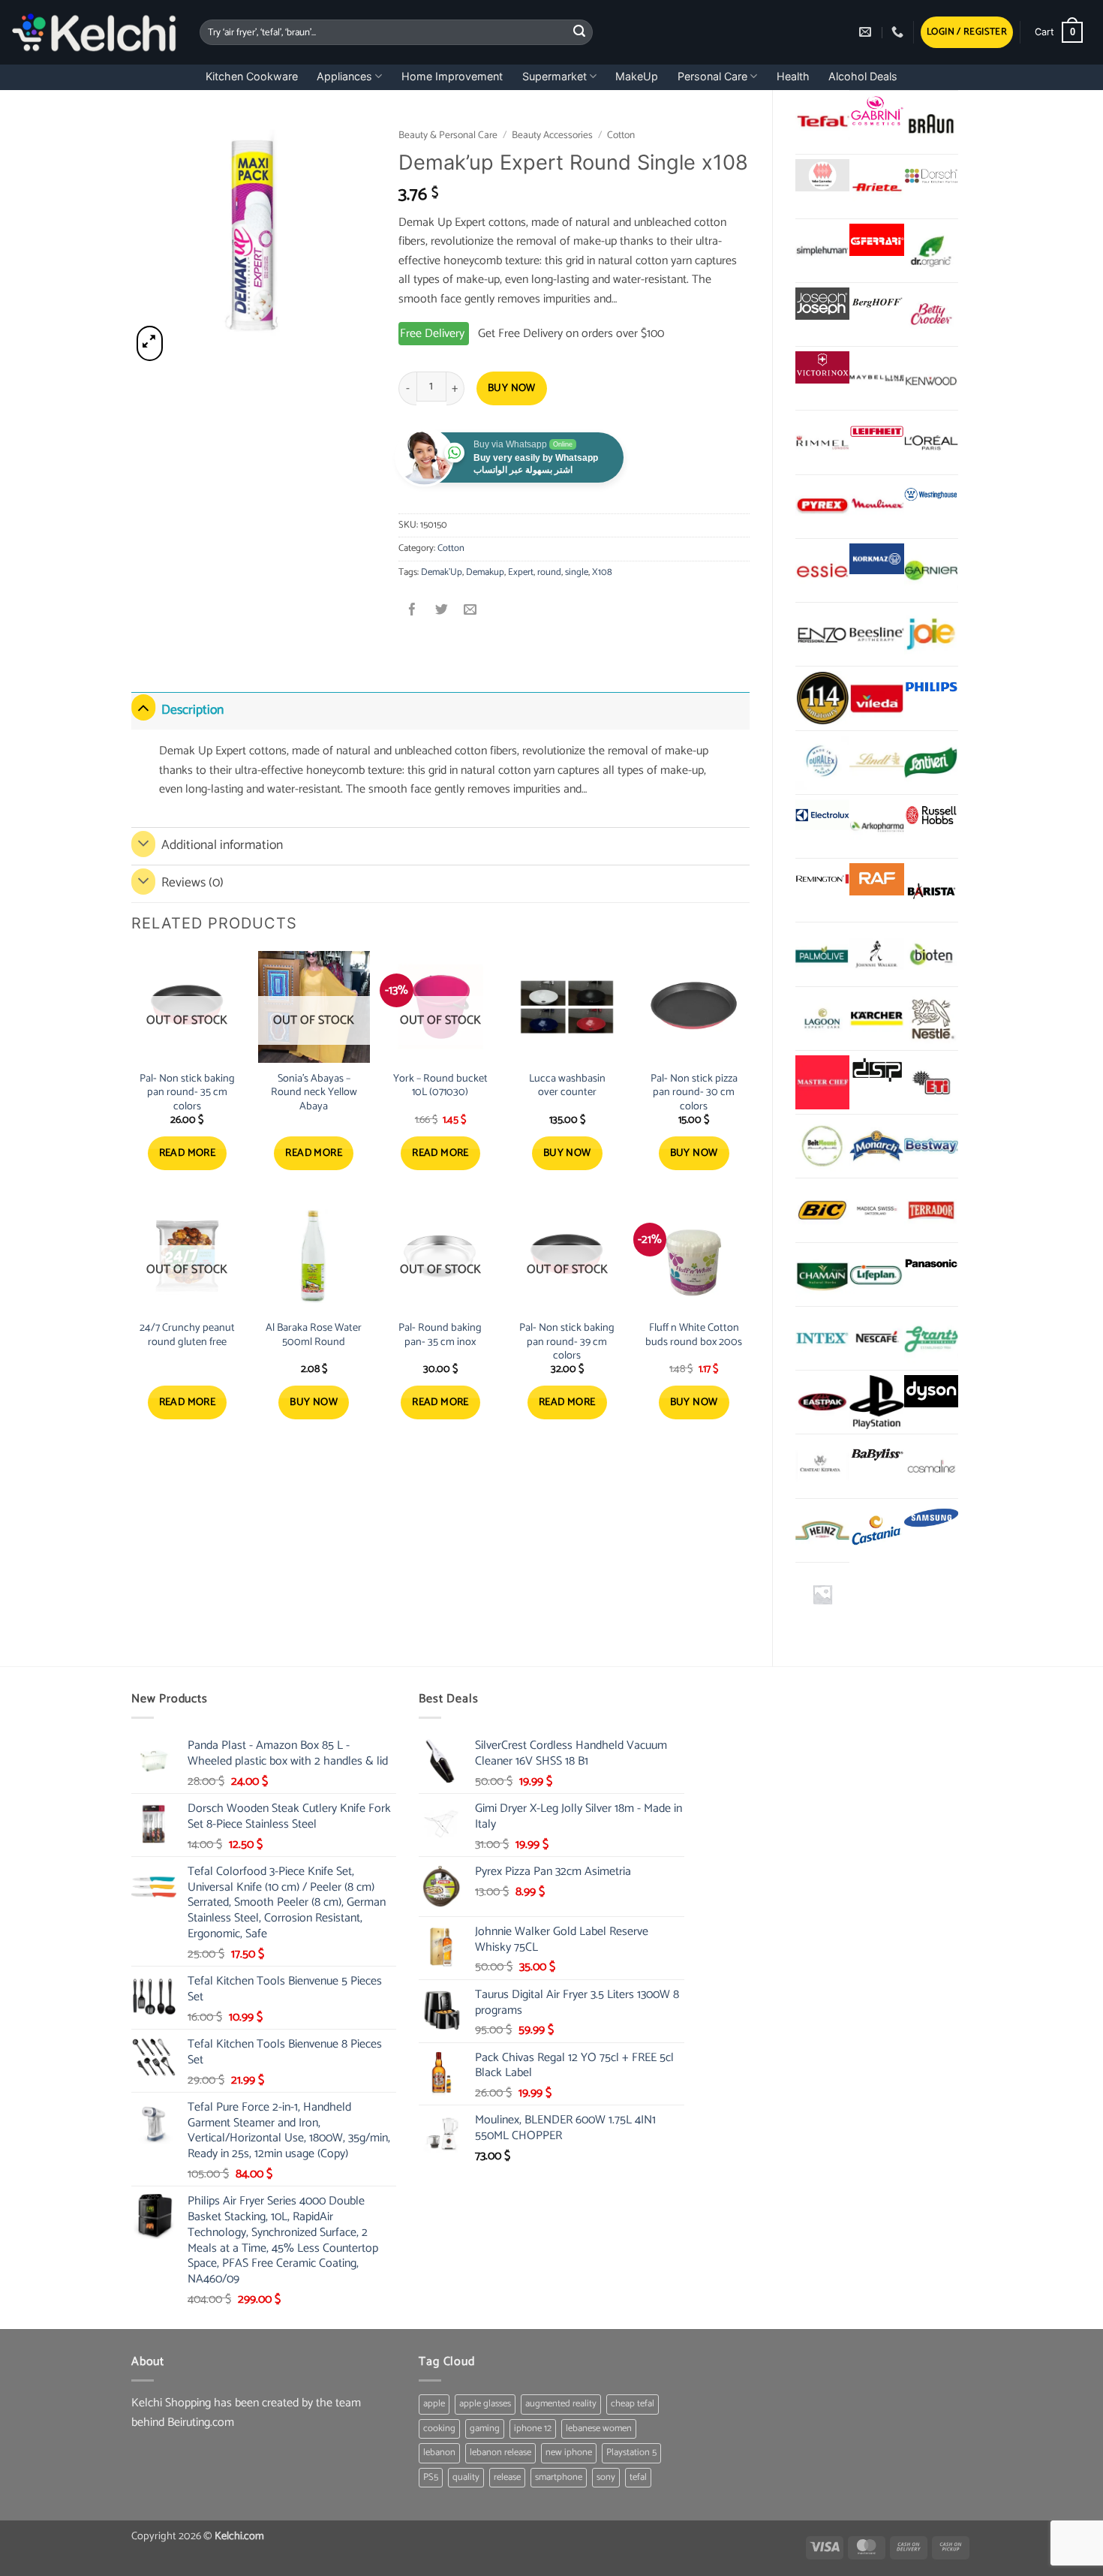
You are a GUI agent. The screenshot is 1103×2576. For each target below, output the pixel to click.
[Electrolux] (822, 816)
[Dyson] (931, 1391)
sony (606, 2477)
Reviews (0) (192, 883)
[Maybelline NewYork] (876, 378)
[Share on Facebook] (413, 611)
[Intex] (822, 1338)
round (549, 572)
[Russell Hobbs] (931, 816)
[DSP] (876, 1071)
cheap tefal (633, 2404)
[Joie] (931, 634)
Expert (521, 572)
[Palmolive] (822, 954)
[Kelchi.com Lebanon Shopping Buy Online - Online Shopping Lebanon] (94, 32)
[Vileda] (876, 698)
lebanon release (500, 2453)
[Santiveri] (931, 763)
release (507, 2477)
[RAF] (876, 879)
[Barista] (931, 890)
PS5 (431, 2477)
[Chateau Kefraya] (822, 1466)
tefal (638, 2477)
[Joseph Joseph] (822, 304)
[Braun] (931, 122)
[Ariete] (876, 186)
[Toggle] (143, 707)
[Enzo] (822, 634)
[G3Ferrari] (876, 240)
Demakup (485, 572)
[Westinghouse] (931, 496)
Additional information (222, 846)
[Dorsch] (931, 175)
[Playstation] (876, 1402)
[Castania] (876, 1530)
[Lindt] (876, 763)
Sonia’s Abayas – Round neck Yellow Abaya (314, 1093)
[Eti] (931, 1082)
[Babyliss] (876, 1455)
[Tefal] (822, 122)
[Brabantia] (822, 1594)
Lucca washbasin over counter (567, 1086)
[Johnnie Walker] (876, 954)
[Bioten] (931, 954)
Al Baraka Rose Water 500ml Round (314, 1335)
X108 (602, 572)
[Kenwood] (931, 378)
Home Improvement (452, 76)
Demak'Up (442, 572)
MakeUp (637, 76)
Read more (188, 1153)
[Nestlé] (931, 1019)
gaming (485, 2429)
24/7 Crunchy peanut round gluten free (187, 1335)
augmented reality (561, 2404)
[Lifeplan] (876, 1274)
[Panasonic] (931, 1264)
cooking (439, 2429)
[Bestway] (931, 1146)
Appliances (344, 76)
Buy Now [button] (567, 1153)
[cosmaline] (931, 1466)
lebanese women (599, 2429)
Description (192, 710)
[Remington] (822, 879)
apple (434, 2404)
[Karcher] (876, 1019)
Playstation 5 (631, 2453)
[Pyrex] (822, 507)
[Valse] (822, 175)
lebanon (439, 2453)
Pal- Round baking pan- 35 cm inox (440, 1335)
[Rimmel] (822, 442)
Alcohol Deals (863, 76)
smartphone (559, 2477)
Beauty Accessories (552, 135)
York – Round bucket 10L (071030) (440, 1086)
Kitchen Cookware (252, 76)
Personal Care (712, 76)
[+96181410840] (899, 32)
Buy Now (512, 388)
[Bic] (822, 1210)
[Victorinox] (822, 367)
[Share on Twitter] (442, 611)
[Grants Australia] (931, 1338)
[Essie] (822, 570)
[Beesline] (876, 634)
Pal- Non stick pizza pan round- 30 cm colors (694, 1093)
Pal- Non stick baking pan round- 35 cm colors (187, 1093)
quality (466, 2477)
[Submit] (579, 32)
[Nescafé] (876, 1338)
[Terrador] (931, 1210)
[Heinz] (822, 1530)
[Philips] (931, 687)
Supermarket (555, 76)
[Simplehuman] (822, 251)
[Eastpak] (822, 1402)
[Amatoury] (822, 698)
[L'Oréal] (931, 442)
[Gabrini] (876, 111)
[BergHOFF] (876, 304)
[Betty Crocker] (931, 314)
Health (793, 76)
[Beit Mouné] (822, 1146)
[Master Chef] (822, 1082)
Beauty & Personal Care (448, 135)
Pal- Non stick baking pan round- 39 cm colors (567, 1342)
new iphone (569, 2453)
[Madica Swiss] (876, 1210)
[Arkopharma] (876, 826)
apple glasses (485, 2404)
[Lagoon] (822, 1019)
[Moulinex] (876, 507)
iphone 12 (533, 2429)
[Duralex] (822, 763)
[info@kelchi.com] (867, 32)
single (577, 572)
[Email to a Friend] (470, 611)
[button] (967, 33)
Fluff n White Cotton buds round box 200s (694, 1335)
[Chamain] (822, 1274)
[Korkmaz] (876, 559)
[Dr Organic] (931, 251)
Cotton (621, 135)
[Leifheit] (876, 431)
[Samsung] (931, 1520)
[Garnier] (931, 570)
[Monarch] (876, 1146)
